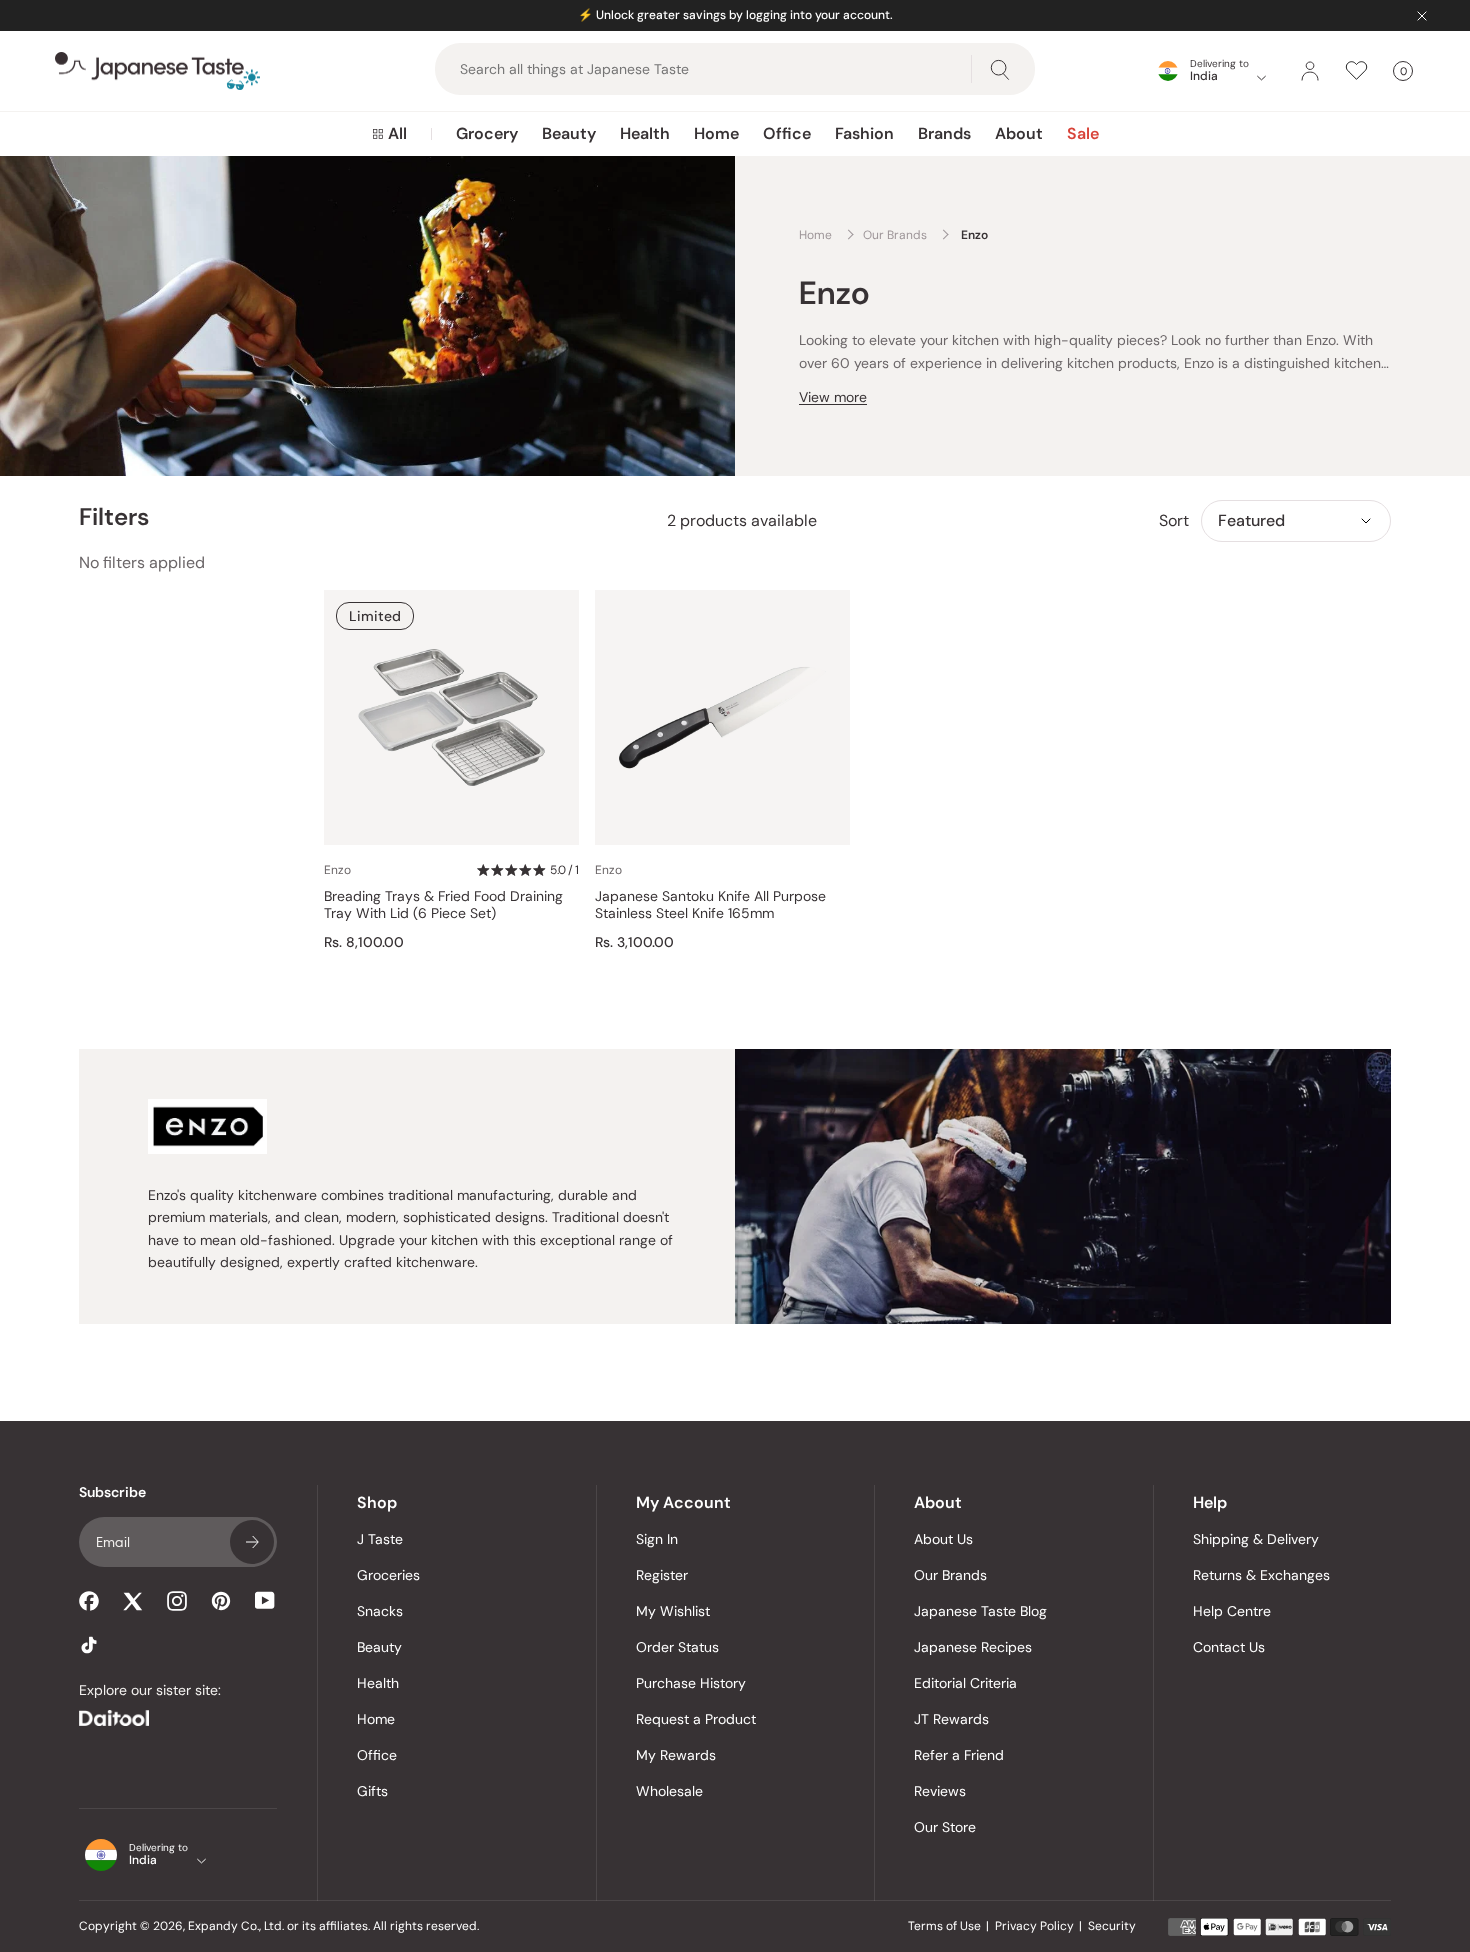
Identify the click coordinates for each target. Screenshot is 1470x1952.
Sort (1174, 520)
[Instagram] (177, 1601)
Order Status (677, 1647)
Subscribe (252, 1542)
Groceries (388, 1575)
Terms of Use (944, 1926)
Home (716, 133)
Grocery (487, 133)
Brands (944, 133)
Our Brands (950, 1575)
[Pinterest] (221, 1601)
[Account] (1310, 71)
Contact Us (1229, 1647)
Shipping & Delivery (1256, 1539)
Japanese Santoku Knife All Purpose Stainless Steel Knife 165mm (710, 905)
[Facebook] (89, 1601)
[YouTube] (265, 1600)
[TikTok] (89, 1645)
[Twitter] (133, 1601)
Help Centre (1232, 1611)
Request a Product (696, 1719)
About (1019, 133)
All (397, 133)
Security (1112, 1926)
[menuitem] (389, 134)
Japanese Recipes (973, 1647)
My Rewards (676, 1755)
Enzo (337, 870)
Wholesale (669, 1791)
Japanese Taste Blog (980, 1611)
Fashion (864, 133)
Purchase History (691, 1683)
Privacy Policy (1034, 1926)
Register (662, 1575)
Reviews (940, 1791)
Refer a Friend (959, 1755)
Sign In (657, 1539)
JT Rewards (951, 1719)
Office (787, 133)
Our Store (945, 1827)
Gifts (372, 1791)
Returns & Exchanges (1261, 1575)
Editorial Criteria (965, 1683)
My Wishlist (673, 1611)
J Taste (380, 1539)
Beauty (569, 133)
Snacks (380, 1611)
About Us (943, 1539)
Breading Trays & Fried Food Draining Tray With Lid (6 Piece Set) (443, 905)
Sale (1083, 133)
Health (645, 133)
